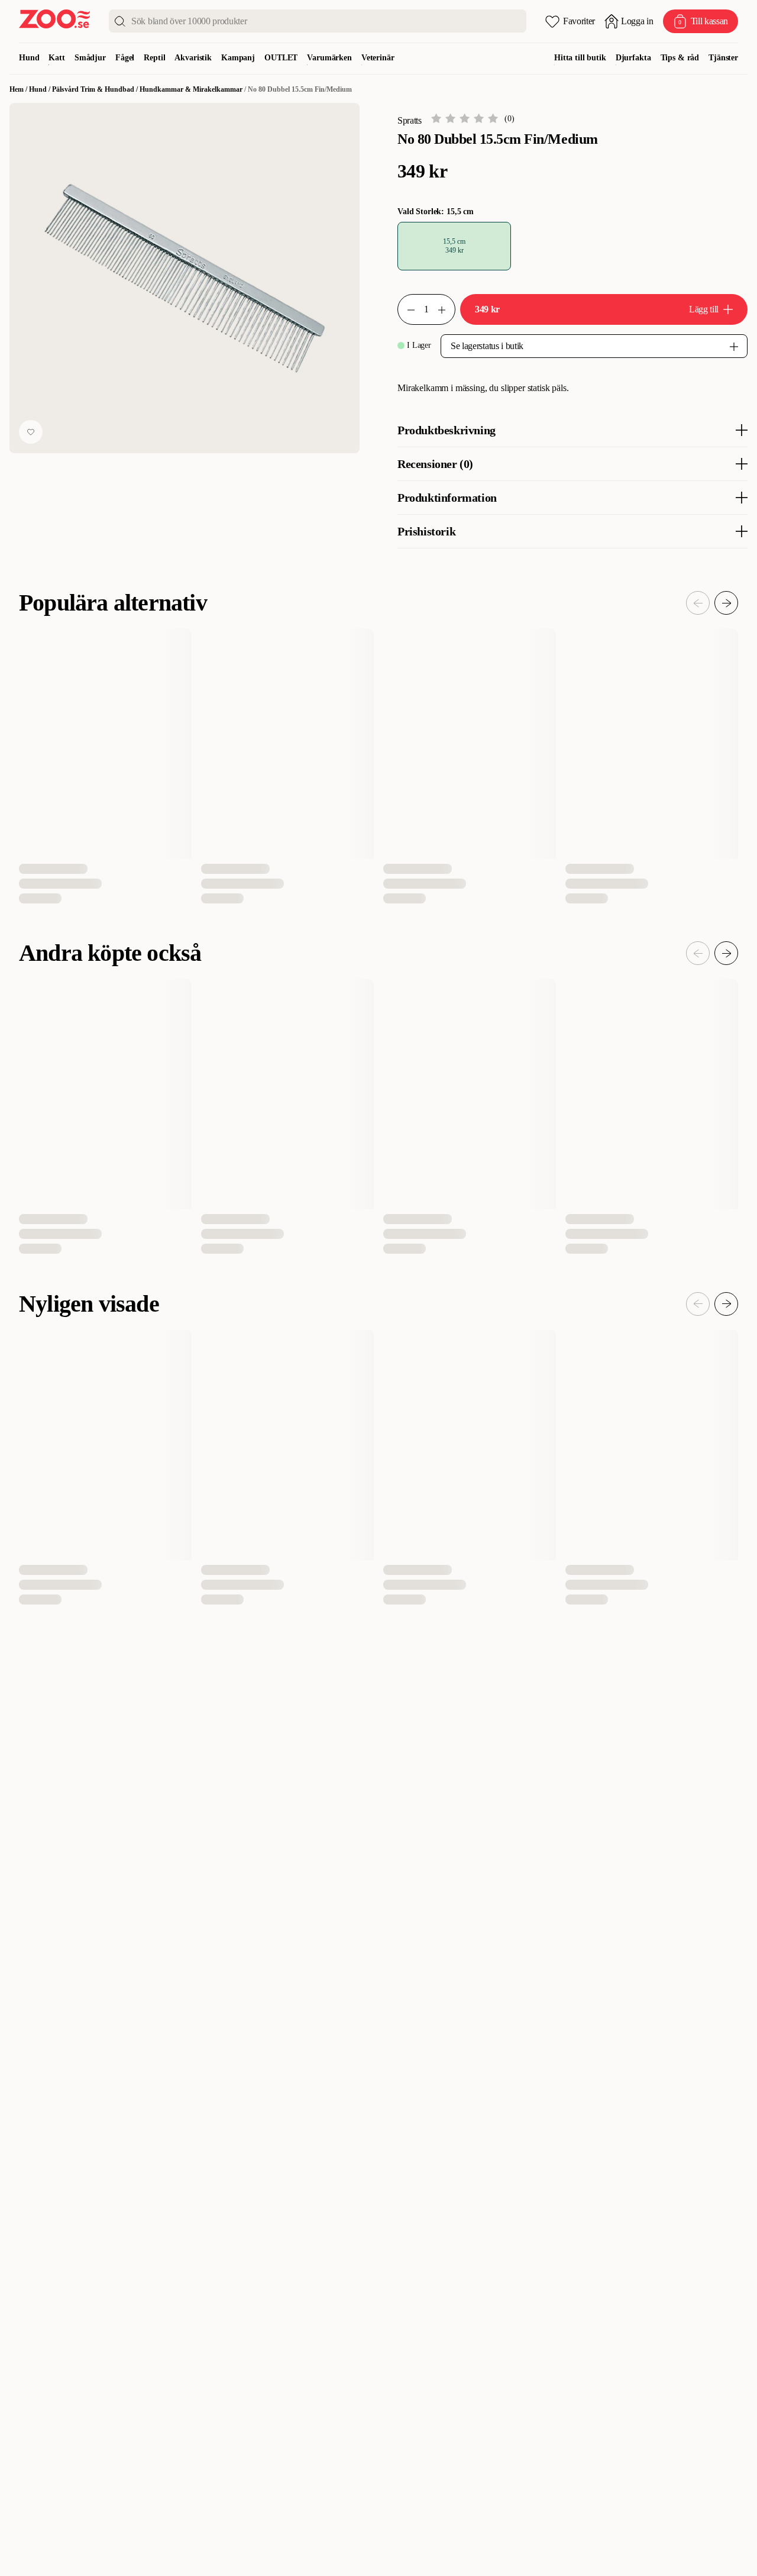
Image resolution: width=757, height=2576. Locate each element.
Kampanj (238, 58)
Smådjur (90, 58)
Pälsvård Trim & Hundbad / (96, 89)
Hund (29, 58)
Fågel (125, 58)
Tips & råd (680, 58)
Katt (56, 58)
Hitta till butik (580, 58)
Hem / (19, 89)
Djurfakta (633, 58)
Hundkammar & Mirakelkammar (191, 89)
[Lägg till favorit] (31, 432)
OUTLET (281, 58)
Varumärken (329, 58)
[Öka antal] (406, 309)
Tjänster (723, 58)
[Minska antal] (447, 309)
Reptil (154, 58)
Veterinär (378, 58)
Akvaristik (193, 58)
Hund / (41, 89)
